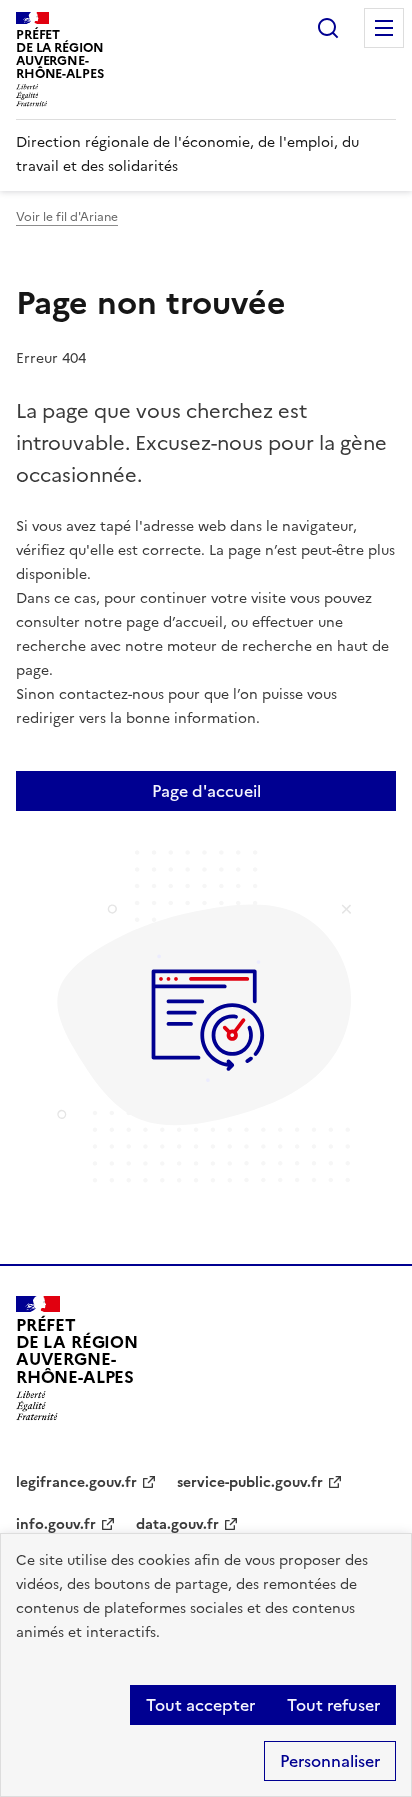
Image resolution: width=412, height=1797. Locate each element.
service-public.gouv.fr (250, 1482)
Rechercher (328, 28)
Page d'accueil (206, 791)
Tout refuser (333, 1705)
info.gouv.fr (56, 1524)
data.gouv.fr (177, 1524)
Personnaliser (330, 1761)
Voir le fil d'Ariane (67, 217)
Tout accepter (200, 1705)
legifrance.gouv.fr (76, 1482)
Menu (384, 28)
